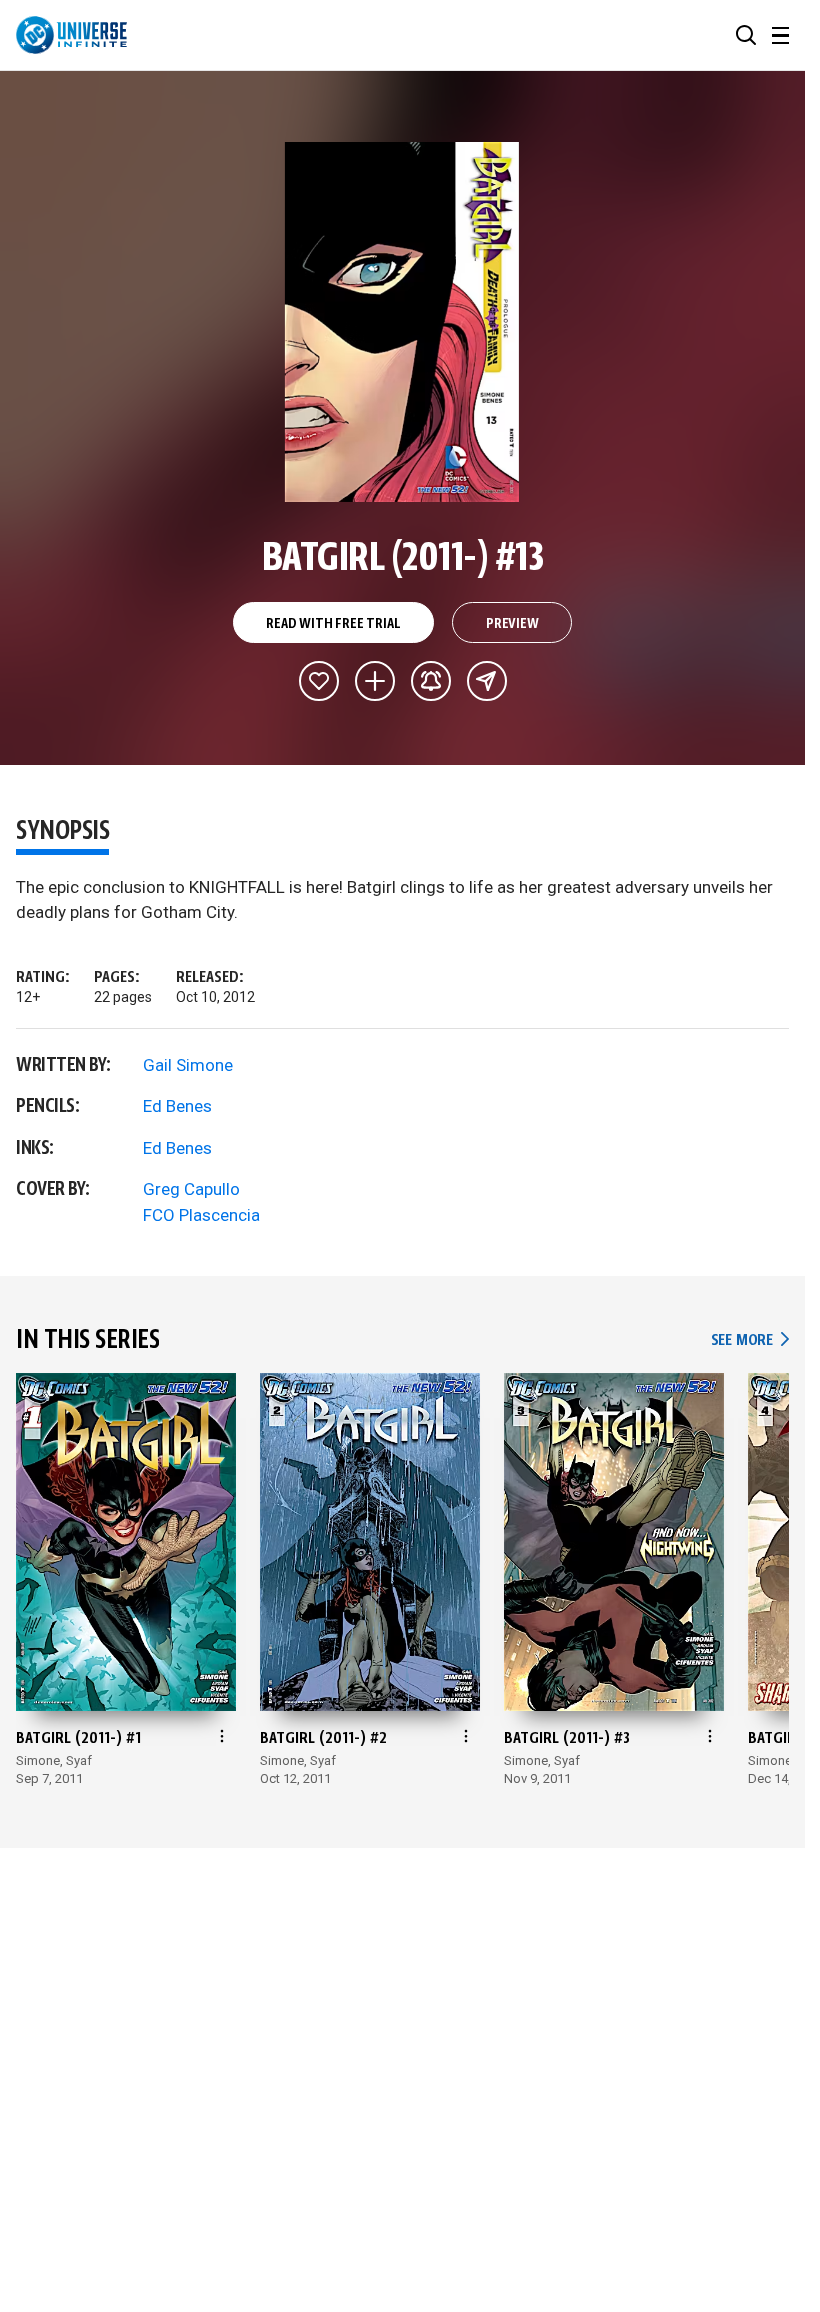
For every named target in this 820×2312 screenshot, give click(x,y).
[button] (746, 35)
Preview (512, 624)
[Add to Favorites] (319, 681)
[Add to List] (375, 681)
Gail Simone (188, 1065)
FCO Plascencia (201, 1215)
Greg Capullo (191, 1189)
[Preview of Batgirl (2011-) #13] (402, 322)
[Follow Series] (431, 681)
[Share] (487, 681)
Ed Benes (177, 1106)
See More (750, 1340)
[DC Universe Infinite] (71, 35)
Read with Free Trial (333, 624)
